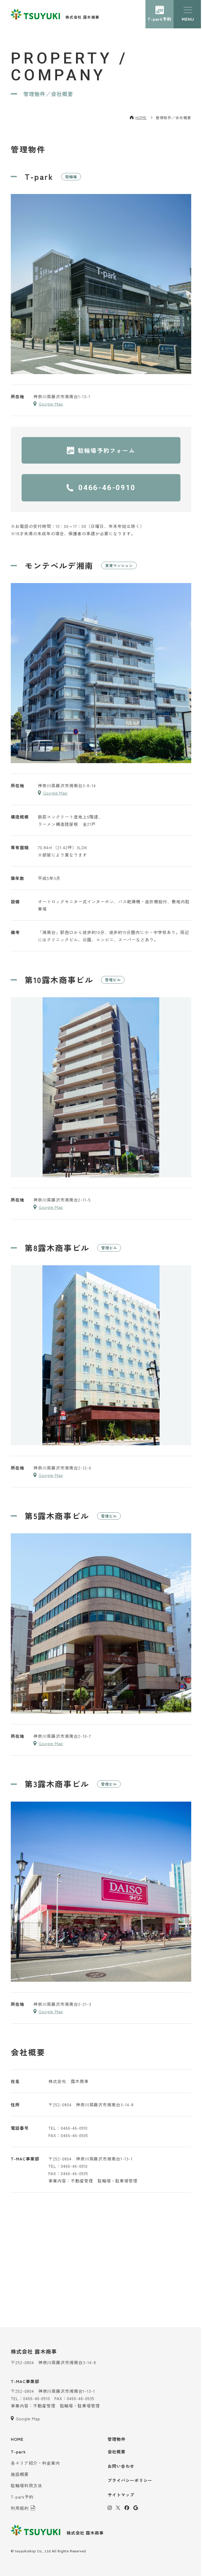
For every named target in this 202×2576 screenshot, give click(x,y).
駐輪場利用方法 (26, 2485)
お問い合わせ (121, 2466)
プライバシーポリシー (130, 2480)
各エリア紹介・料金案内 (35, 2463)
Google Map (51, 404)
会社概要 (117, 2452)
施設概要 (20, 2474)
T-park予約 (160, 19)
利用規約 (20, 2508)
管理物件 (117, 2439)
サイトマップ (121, 2495)
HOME (141, 117)
